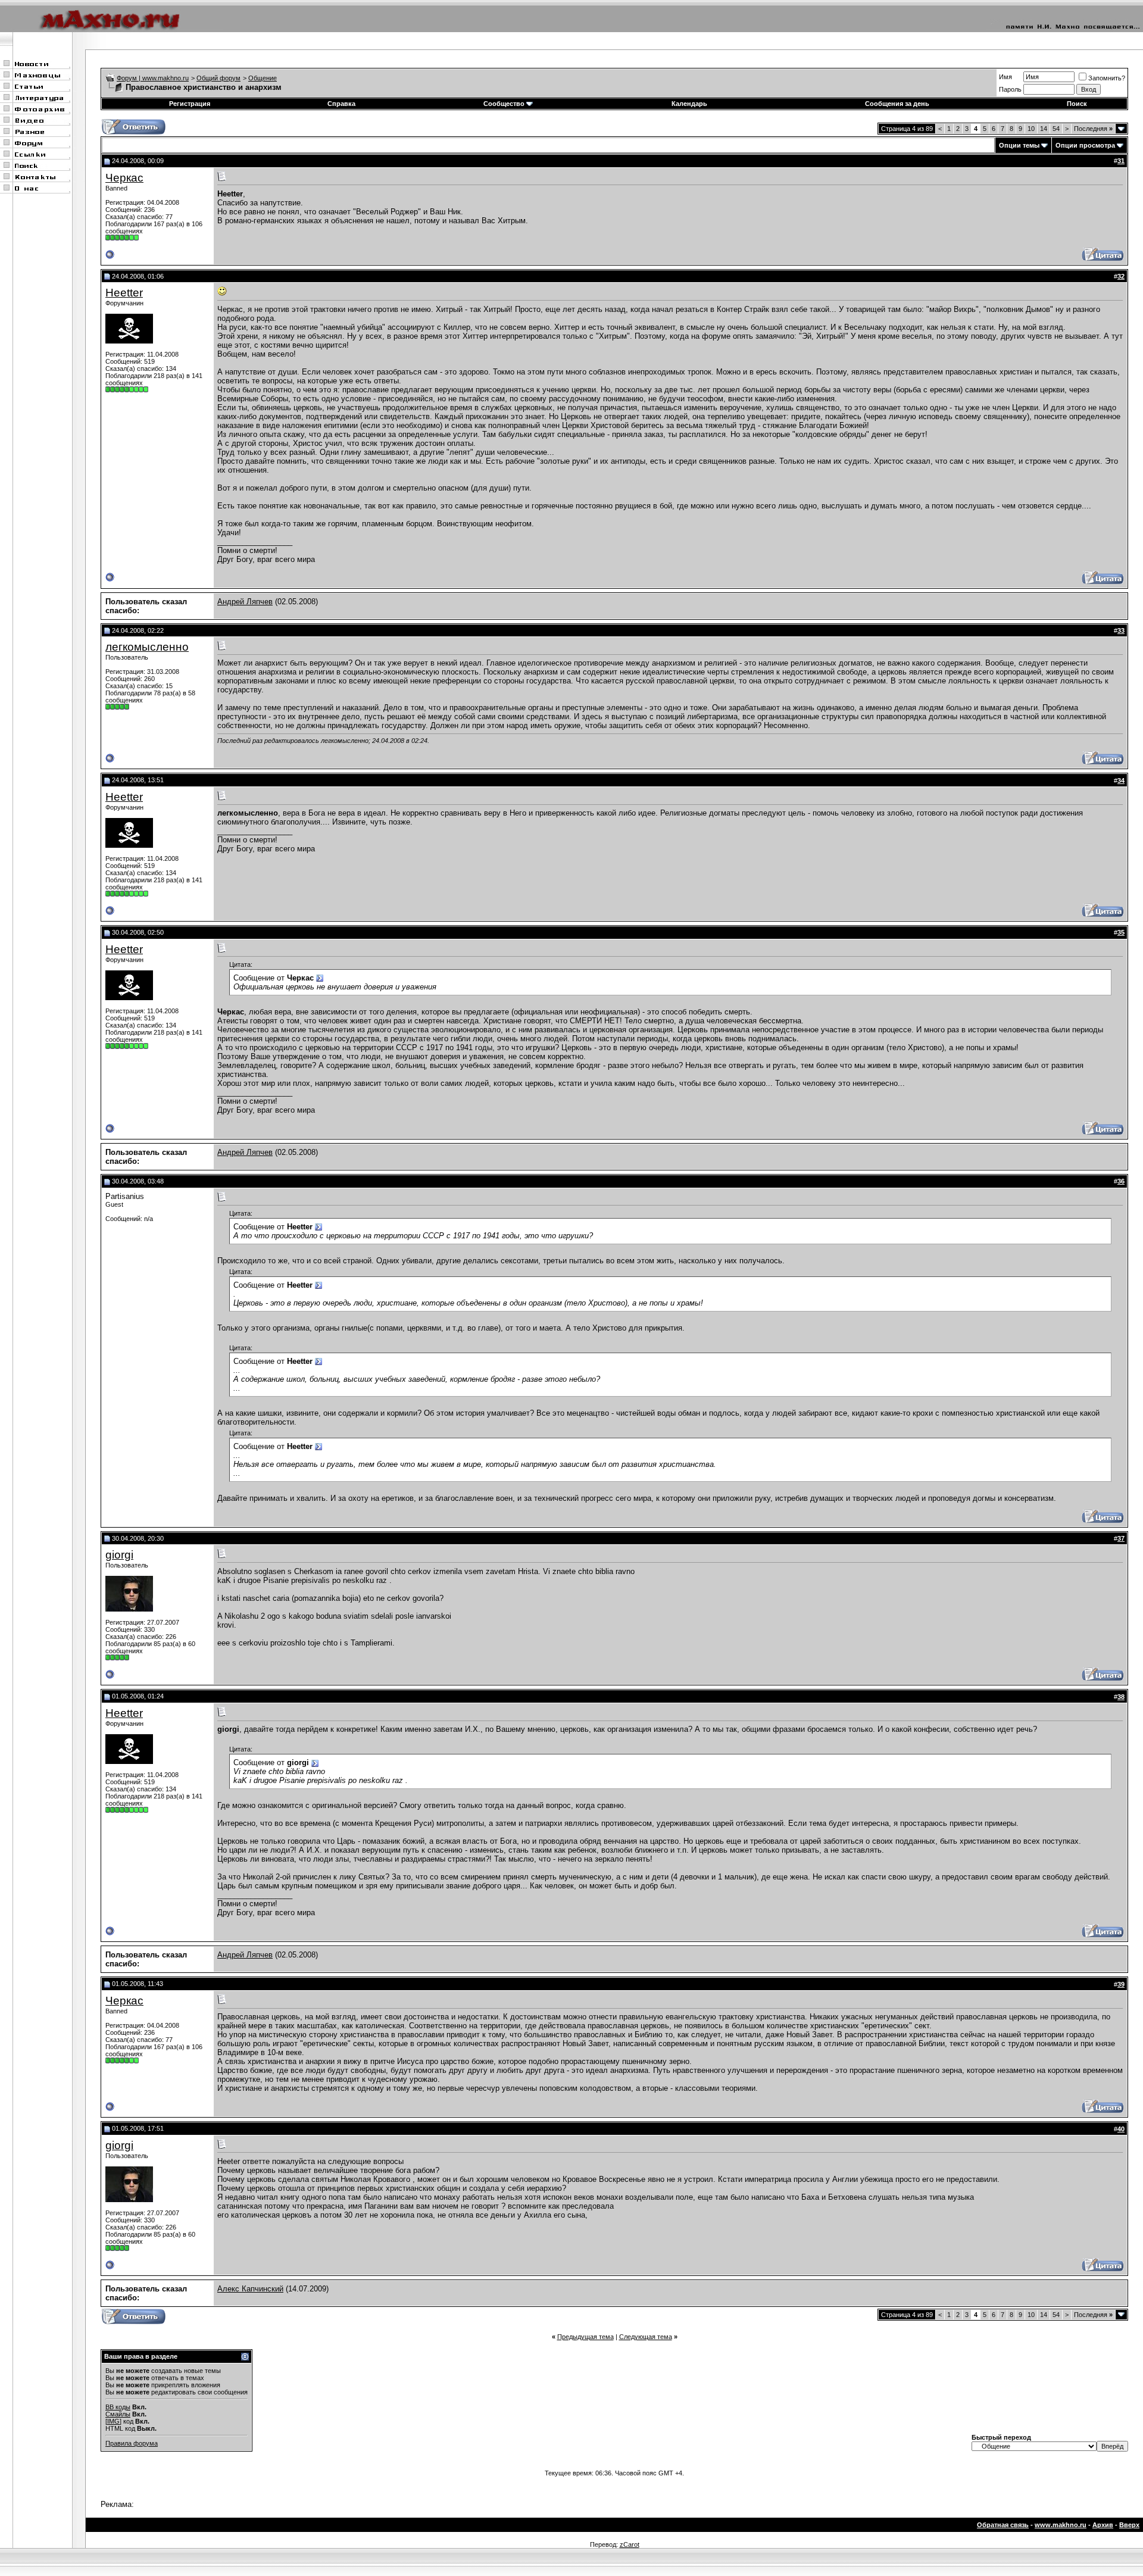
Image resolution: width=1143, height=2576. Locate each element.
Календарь (689, 104)
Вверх (1129, 2525)
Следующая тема (646, 2337)
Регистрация (190, 104)
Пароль (1010, 89)
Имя (1005, 77)
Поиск (1077, 104)
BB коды (118, 2407)
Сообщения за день (897, 104)
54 (1056, 129)
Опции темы (1019, 145)
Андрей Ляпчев (245, 602)
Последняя (1093, 129)
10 (1031, 129)
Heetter (124, 293)
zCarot (630, 2544)
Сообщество (504, 104)
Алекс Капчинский (250, 2289)
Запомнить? (1107, 78)
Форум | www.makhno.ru (153, 78)
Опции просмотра (1085, 145)
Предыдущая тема (585, 2337)
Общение (263, 78)
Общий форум (218, 78)
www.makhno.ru (1061, 2525)
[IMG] (113, 2421)
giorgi (119, 1555)
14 (1044, 129)
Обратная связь (1003, 2525)
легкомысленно (147, 647)
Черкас (124, 178)
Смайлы (118, 2414)
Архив (1103, 2525)
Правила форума (132, 2443)
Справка (341, 104)
